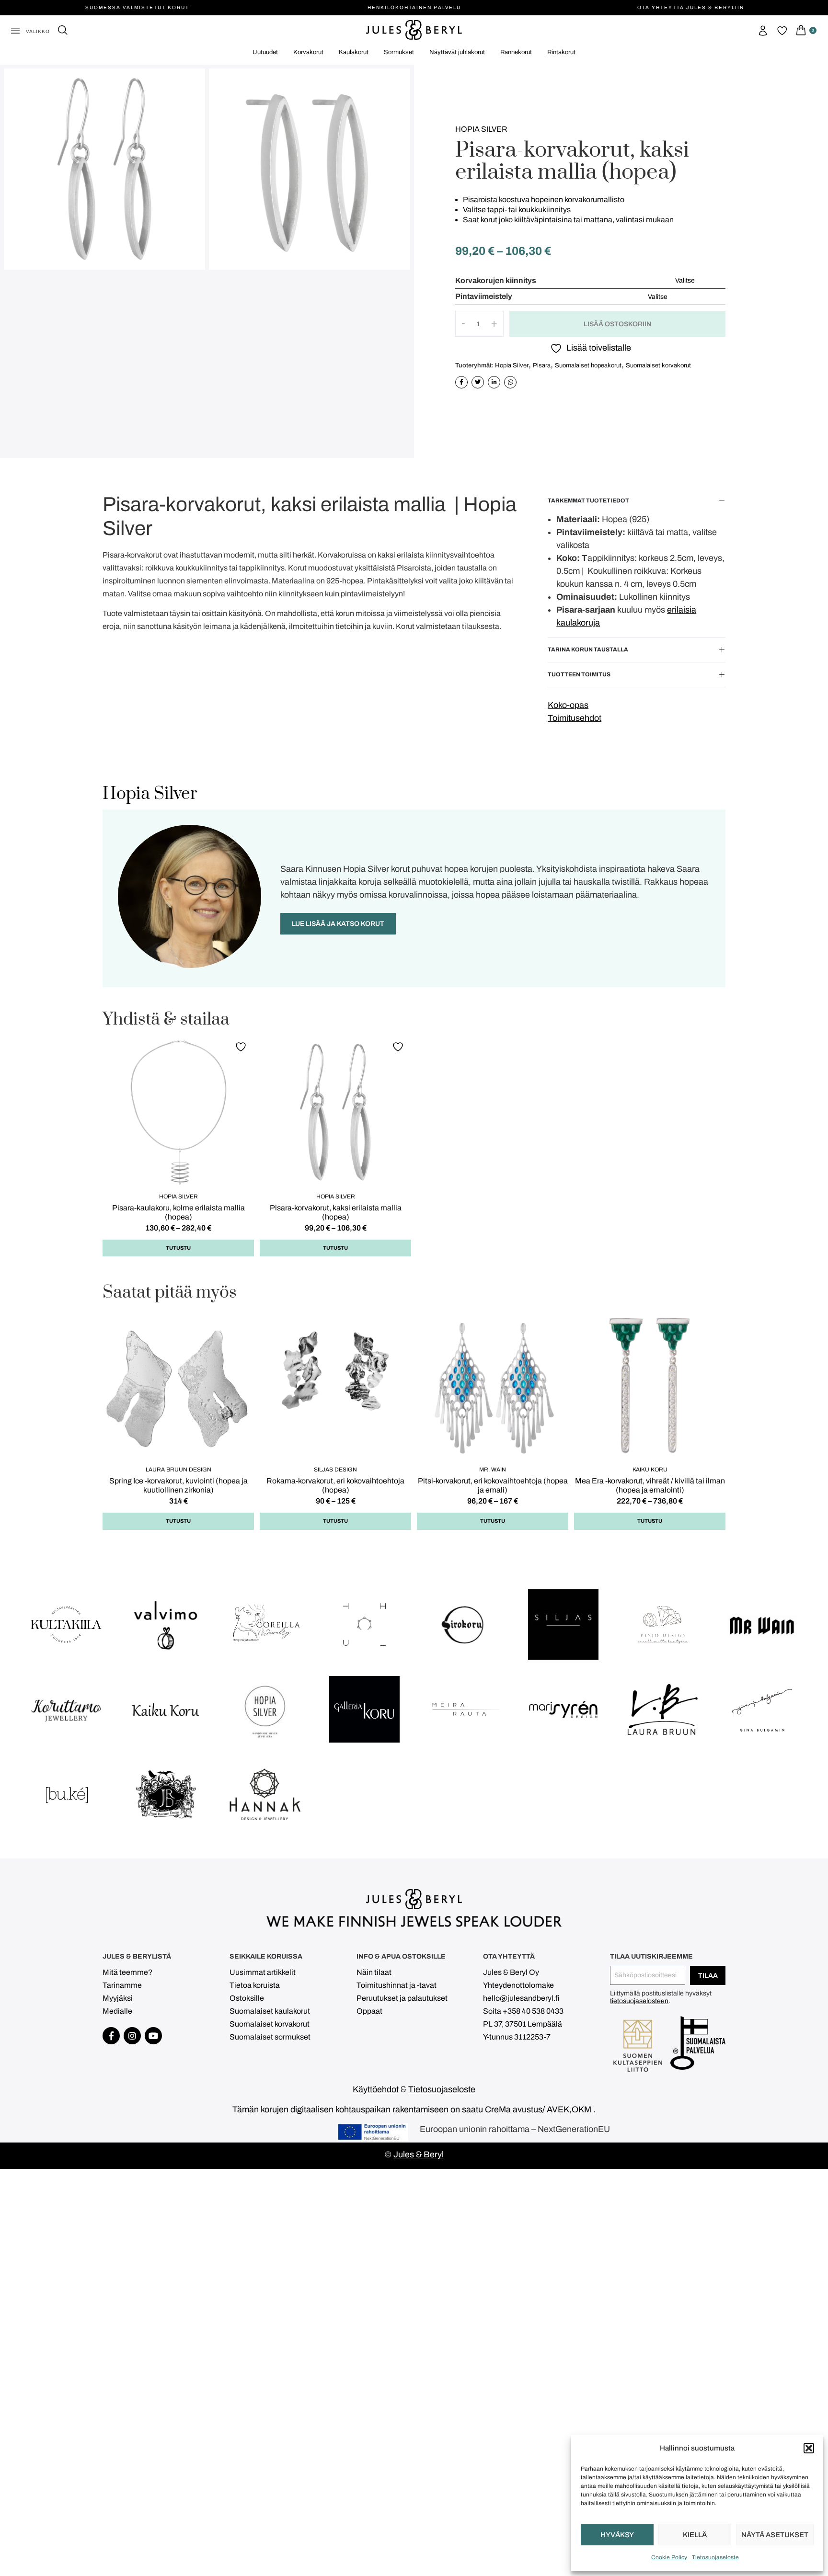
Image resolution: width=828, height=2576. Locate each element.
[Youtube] (153, 2036)
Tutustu (178, 1248)
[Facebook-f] (111, 2036)
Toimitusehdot (575, 718)
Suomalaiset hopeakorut (588, 365)
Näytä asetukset (775, 2535)
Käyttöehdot (376, 2089)
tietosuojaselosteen (639, 2001)
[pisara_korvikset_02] (104, 169)
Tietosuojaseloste (715, 2557)
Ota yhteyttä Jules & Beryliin (691, 7)
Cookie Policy (669, 2557)
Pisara (542, 365)
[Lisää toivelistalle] (242, 1046)
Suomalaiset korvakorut (658, 365)
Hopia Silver (481, 129)
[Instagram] (132, 2036)
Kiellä (695, 2535)
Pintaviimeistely (484, 296)
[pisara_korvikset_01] (310, 169)
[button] (809, 2448)
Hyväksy (617, 2535)
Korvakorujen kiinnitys (496, 281)
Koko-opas (568, 705)
